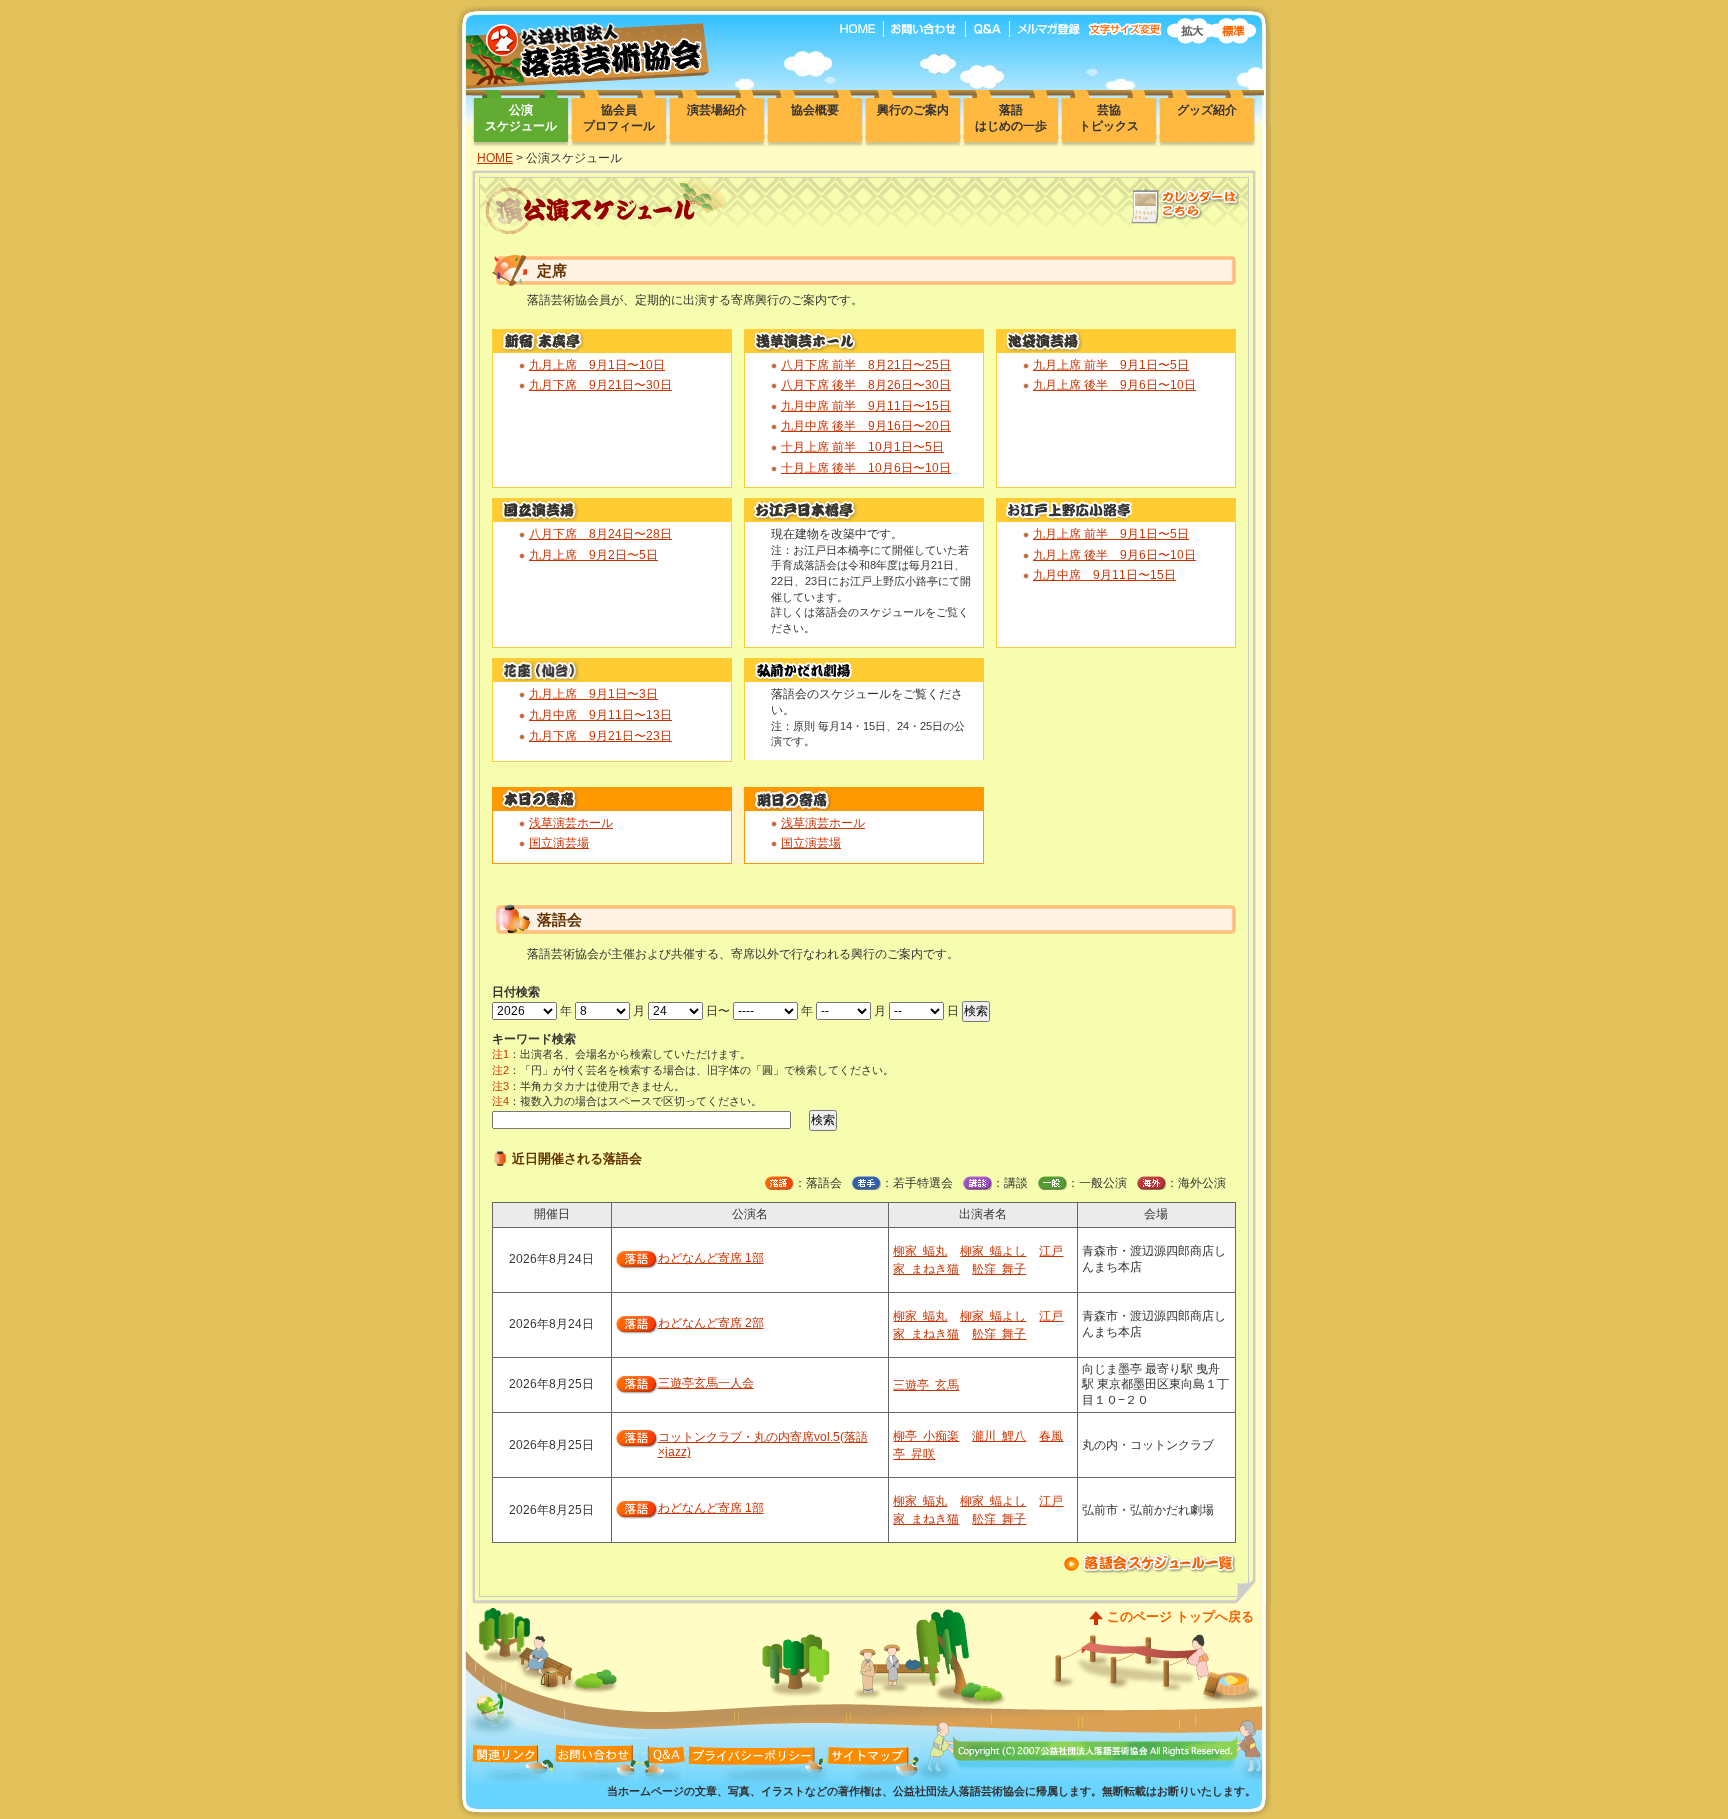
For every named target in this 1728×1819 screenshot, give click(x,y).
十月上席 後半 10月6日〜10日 (866, 468)
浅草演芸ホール (571, 823)
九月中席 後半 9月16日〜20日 (866, 426)
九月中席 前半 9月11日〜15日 (866, 406)
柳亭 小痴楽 (926, 1436)
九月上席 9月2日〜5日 (593, 555)
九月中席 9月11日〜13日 (600, 715)
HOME (495, 158)
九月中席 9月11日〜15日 (1104, 575)
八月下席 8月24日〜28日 (600, 534)
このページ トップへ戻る (1180, 1616)
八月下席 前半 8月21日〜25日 (866, 365)
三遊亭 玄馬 (926, 1385)
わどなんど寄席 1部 (711, 1258)
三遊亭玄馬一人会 (706, 1383)
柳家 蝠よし (993, 1251)
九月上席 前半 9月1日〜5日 (1111, 365)
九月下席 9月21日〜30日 (600, 385)
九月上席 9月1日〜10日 (597, 365)
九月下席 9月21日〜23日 (600, 736)
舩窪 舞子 (999, 1269)
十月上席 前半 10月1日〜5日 (862, 447)
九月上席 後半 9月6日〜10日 (1114, 385)
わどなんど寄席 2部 (711, 1323)
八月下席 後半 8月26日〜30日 (866, 385)
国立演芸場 (559, 843)
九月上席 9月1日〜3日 (593, 694)
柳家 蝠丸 (920, 1251)
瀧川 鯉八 (999, 1436)
